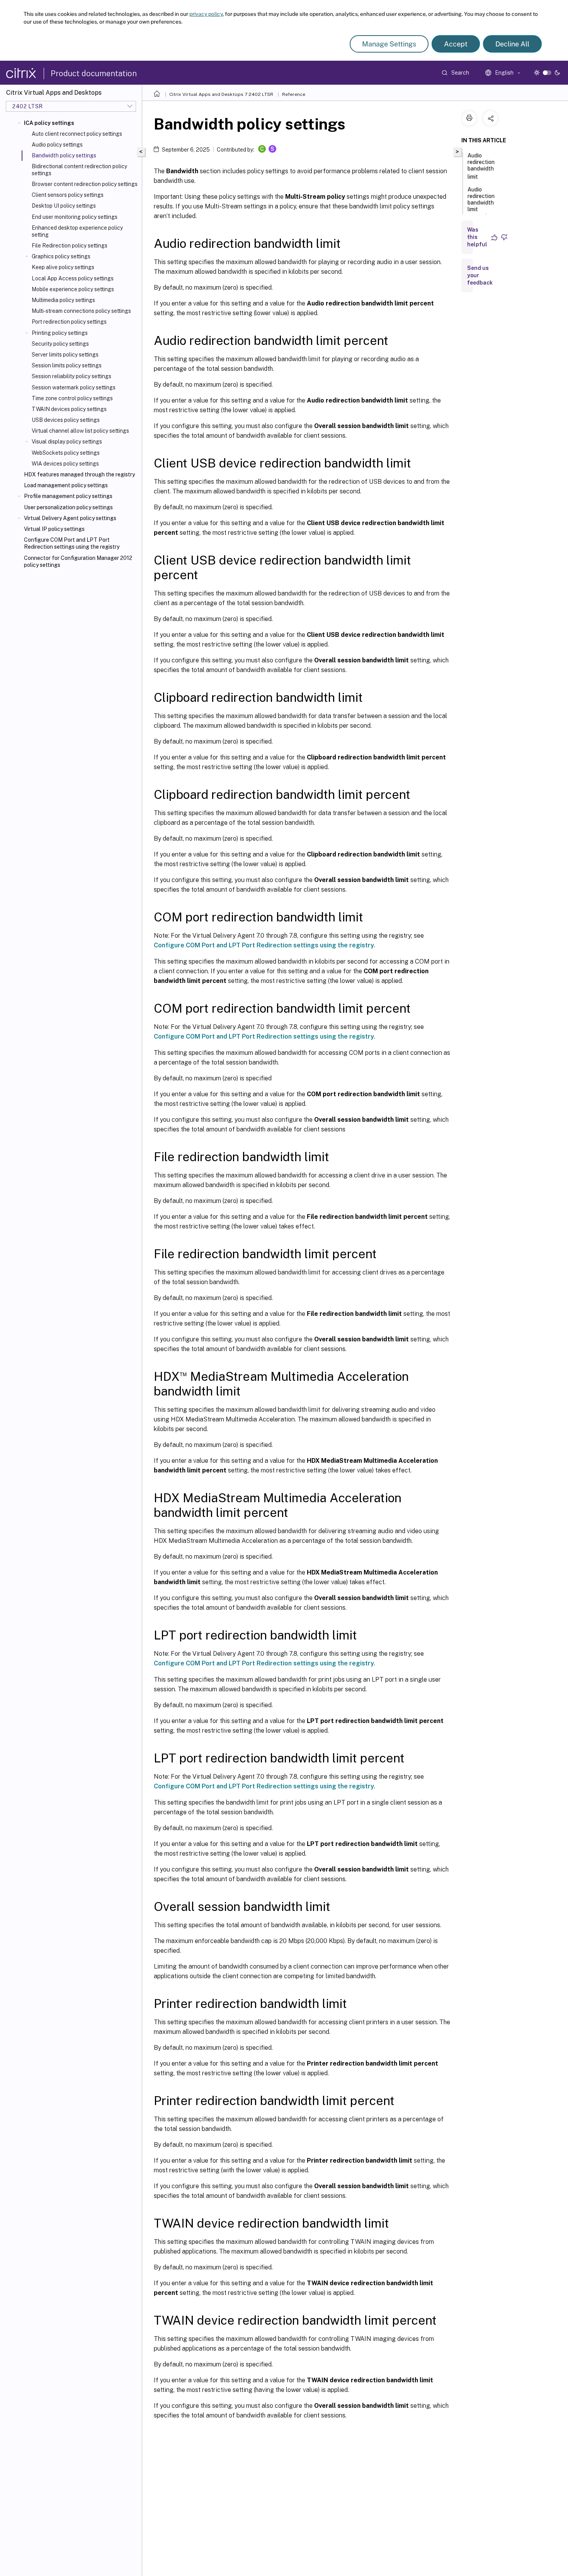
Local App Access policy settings (73, 278)
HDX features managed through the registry (79, 474)
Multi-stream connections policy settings (81, 311)
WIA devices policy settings (65, 464)
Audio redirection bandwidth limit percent (481, 203)
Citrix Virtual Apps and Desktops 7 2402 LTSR (221, 94)
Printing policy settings (60, 333)
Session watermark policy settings (74, 387)
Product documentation (94, 73)
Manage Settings (389, 44)
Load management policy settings (66, 485)
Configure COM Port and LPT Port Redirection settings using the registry (72, 543)
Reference (294, 94)
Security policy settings (60, 344)
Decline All (512, 44)
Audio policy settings (57, 145)
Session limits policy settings (67, 365)
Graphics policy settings (61, 256)
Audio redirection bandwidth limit (481, 166)
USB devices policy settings (66, 420)
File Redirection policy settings (70, 246)
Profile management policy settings (68, 496)
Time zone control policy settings (72, 398)
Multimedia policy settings (63, 300)
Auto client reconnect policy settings (77, 134)
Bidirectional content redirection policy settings (79, 170)
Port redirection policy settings (69, 322)
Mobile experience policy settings (73, 289)
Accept (456, 44)
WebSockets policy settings (66, 453)
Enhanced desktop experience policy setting (77, 231)
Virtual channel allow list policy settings (80, 431)
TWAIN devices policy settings (69, 409)
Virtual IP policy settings (54, 529)
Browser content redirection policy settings (85, 184)
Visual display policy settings (67, 442)
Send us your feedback (480, 275)
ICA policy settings (49, 123)
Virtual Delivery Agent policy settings (70, 518)
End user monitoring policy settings (75, 217)
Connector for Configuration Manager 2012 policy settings (78, 561)
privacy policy (206, 14)
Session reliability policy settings (71, 376)
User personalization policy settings (68, 507)
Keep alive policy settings (63, 267)
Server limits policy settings (65, 355)
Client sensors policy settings (68, 195)
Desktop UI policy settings (64, 206)
